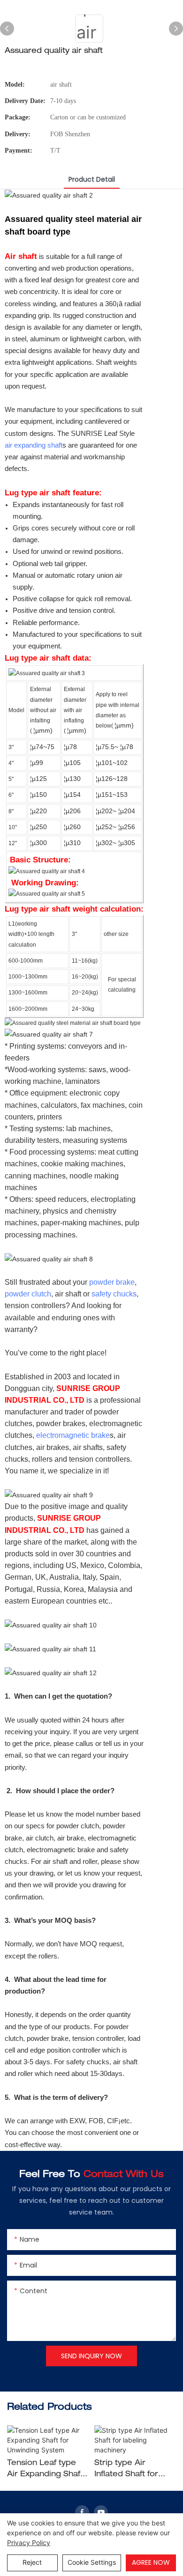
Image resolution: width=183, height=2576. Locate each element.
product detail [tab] (92, 179)
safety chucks (114, 1294)
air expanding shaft (34, 445)
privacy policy (29, 2543)
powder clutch (28, 1294)
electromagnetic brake (73, 1435)
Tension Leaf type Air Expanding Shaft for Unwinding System (45, 2470)
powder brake (112, 1282)
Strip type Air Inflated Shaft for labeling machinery (131, 2470)
